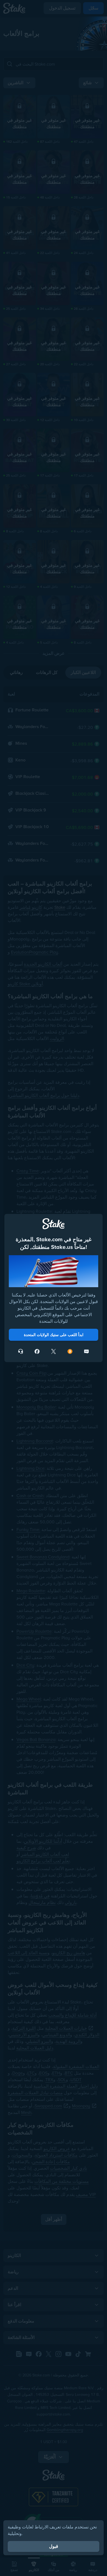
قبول (54, 2546)
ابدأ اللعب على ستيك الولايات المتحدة (54, 1335)
